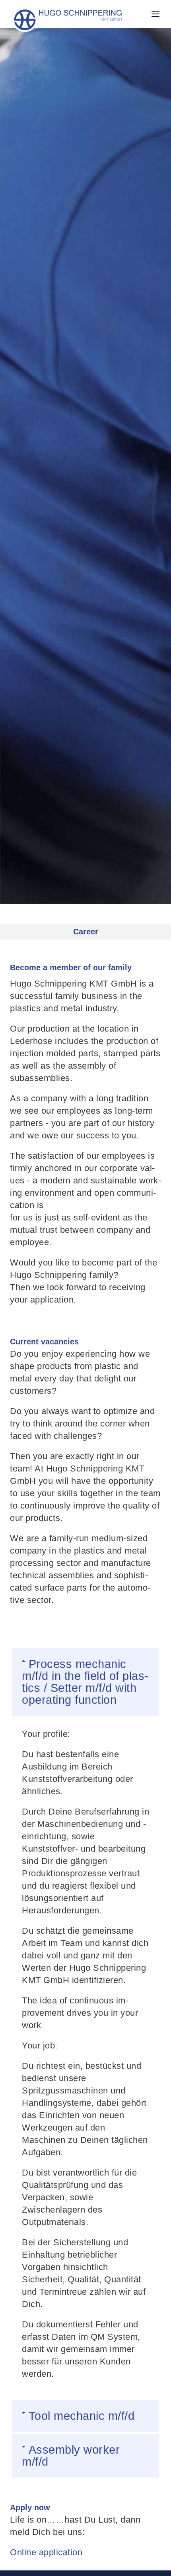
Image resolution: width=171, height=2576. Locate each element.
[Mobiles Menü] (155, 14)
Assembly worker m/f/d (71, 2456)
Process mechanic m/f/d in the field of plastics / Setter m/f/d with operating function (85, 1682)
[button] (85, 1682)
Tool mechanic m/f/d (82, 2416)
